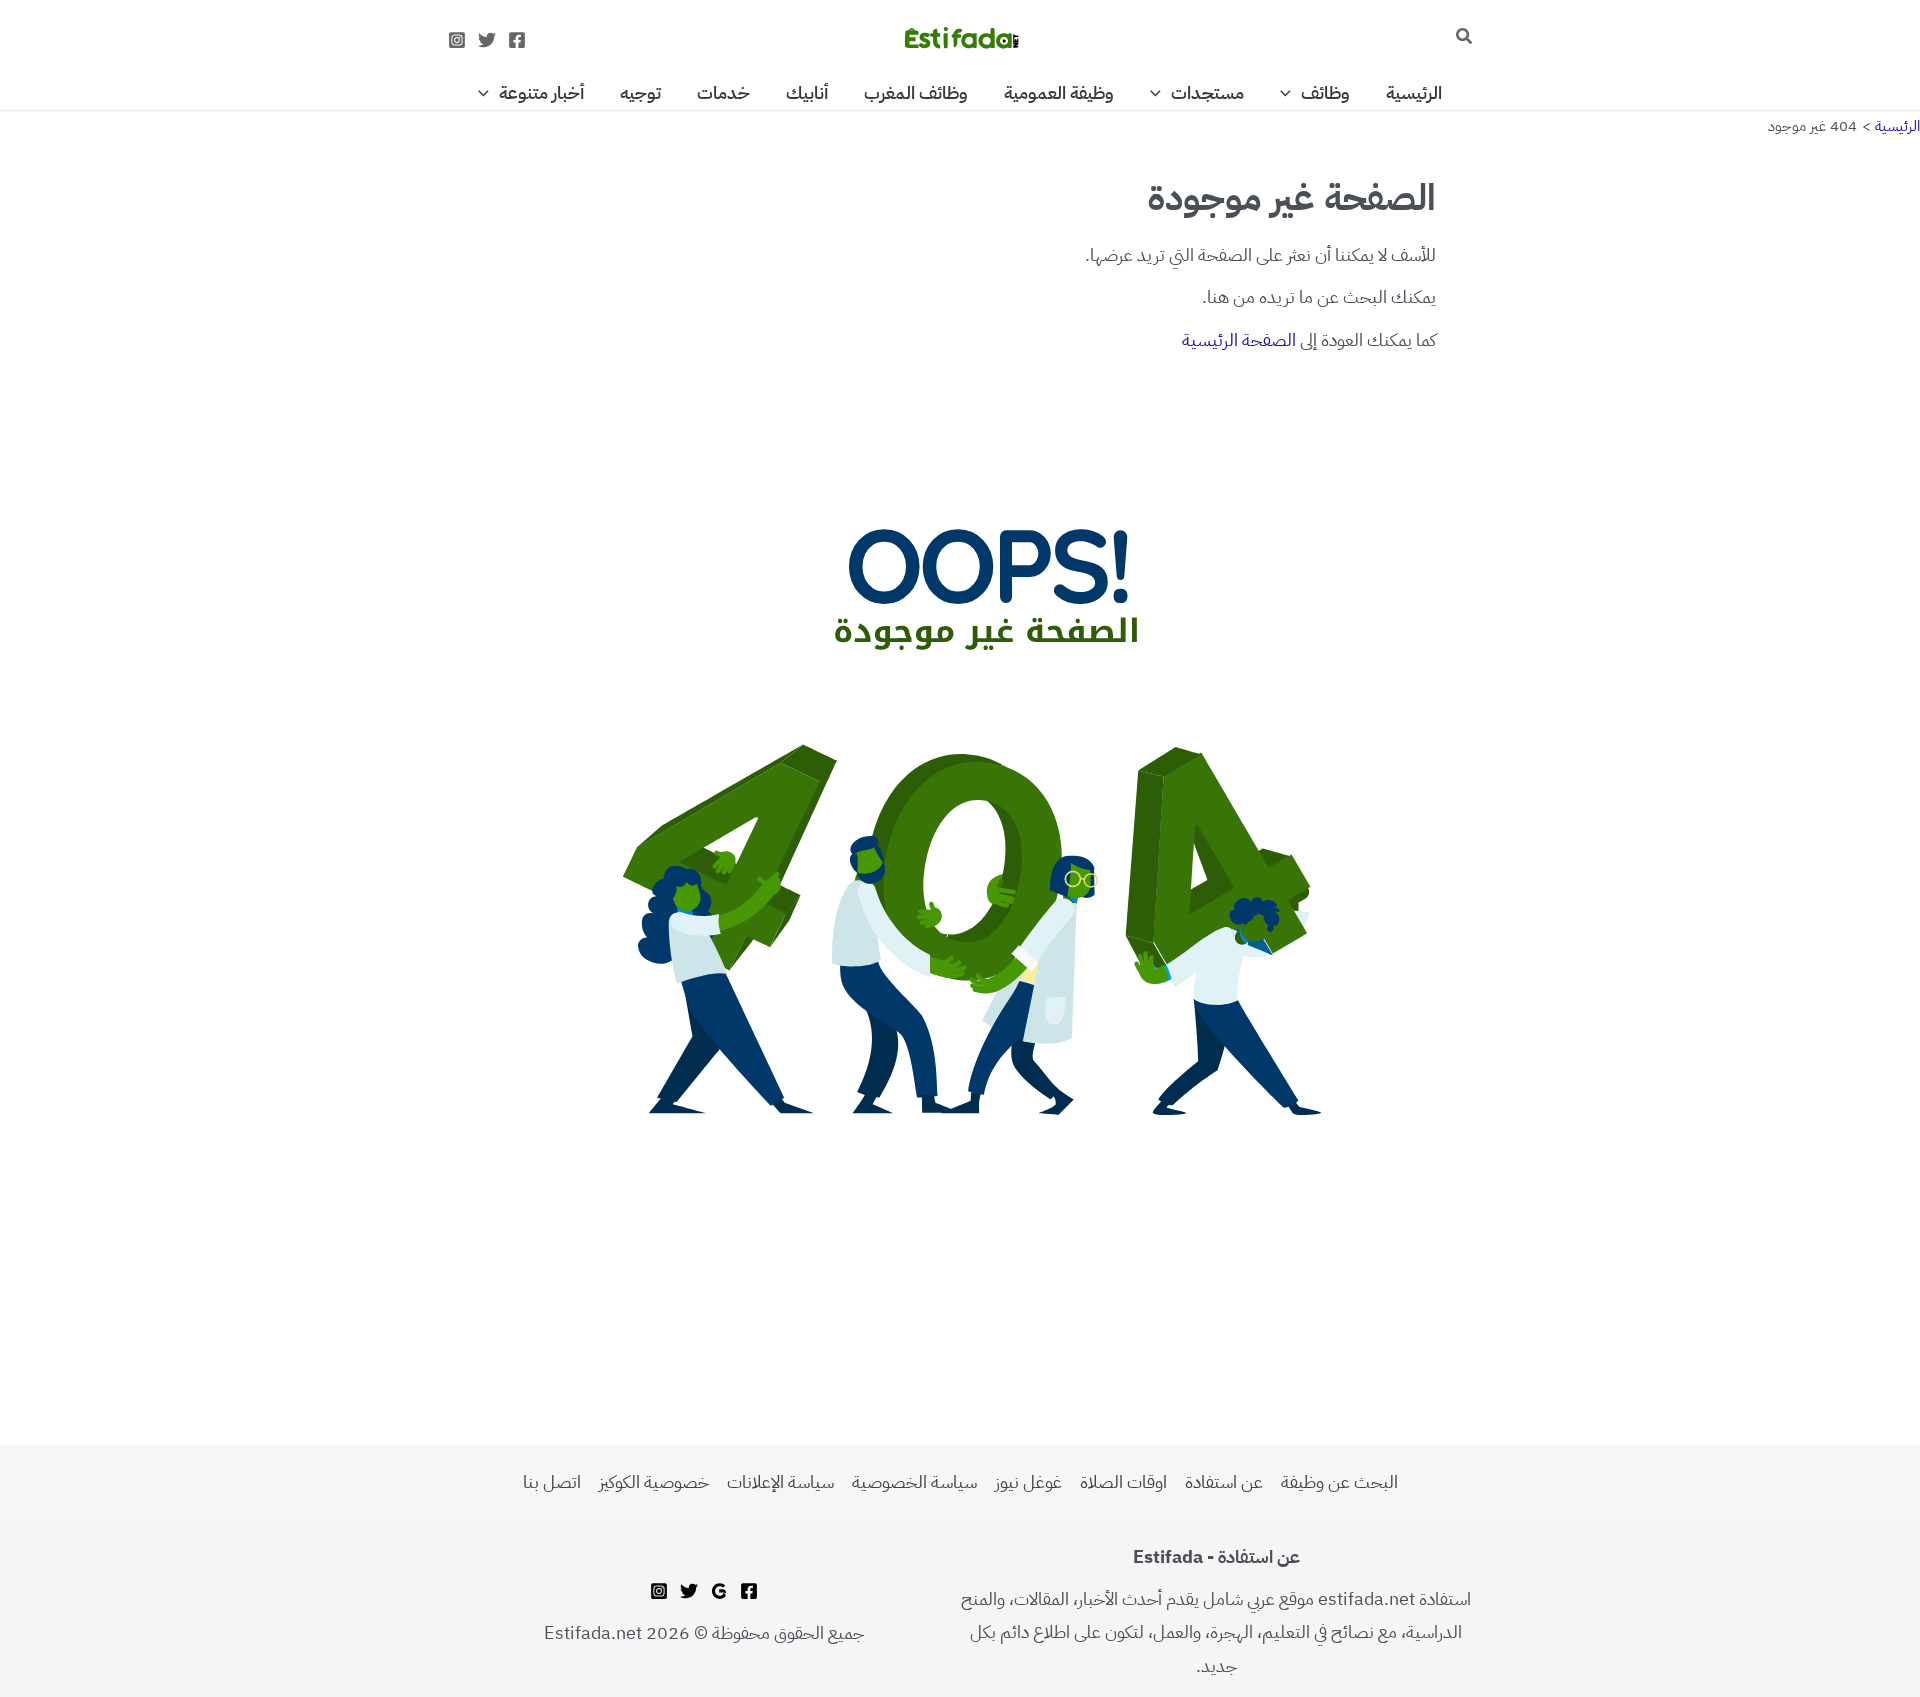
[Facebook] (517, 40)
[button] (1463, 38)
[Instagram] (457, 40)
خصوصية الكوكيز (654, 1481)
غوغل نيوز (1028, 1481)
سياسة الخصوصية (914, 1481)
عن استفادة (1224, 1481)
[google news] (719, 1591)
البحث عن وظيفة (1339, 1481)
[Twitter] (487, 40)
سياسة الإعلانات (780, 1481)
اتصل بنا (552, 1481)
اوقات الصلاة (1123, 1481)
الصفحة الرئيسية (1239, 339)
